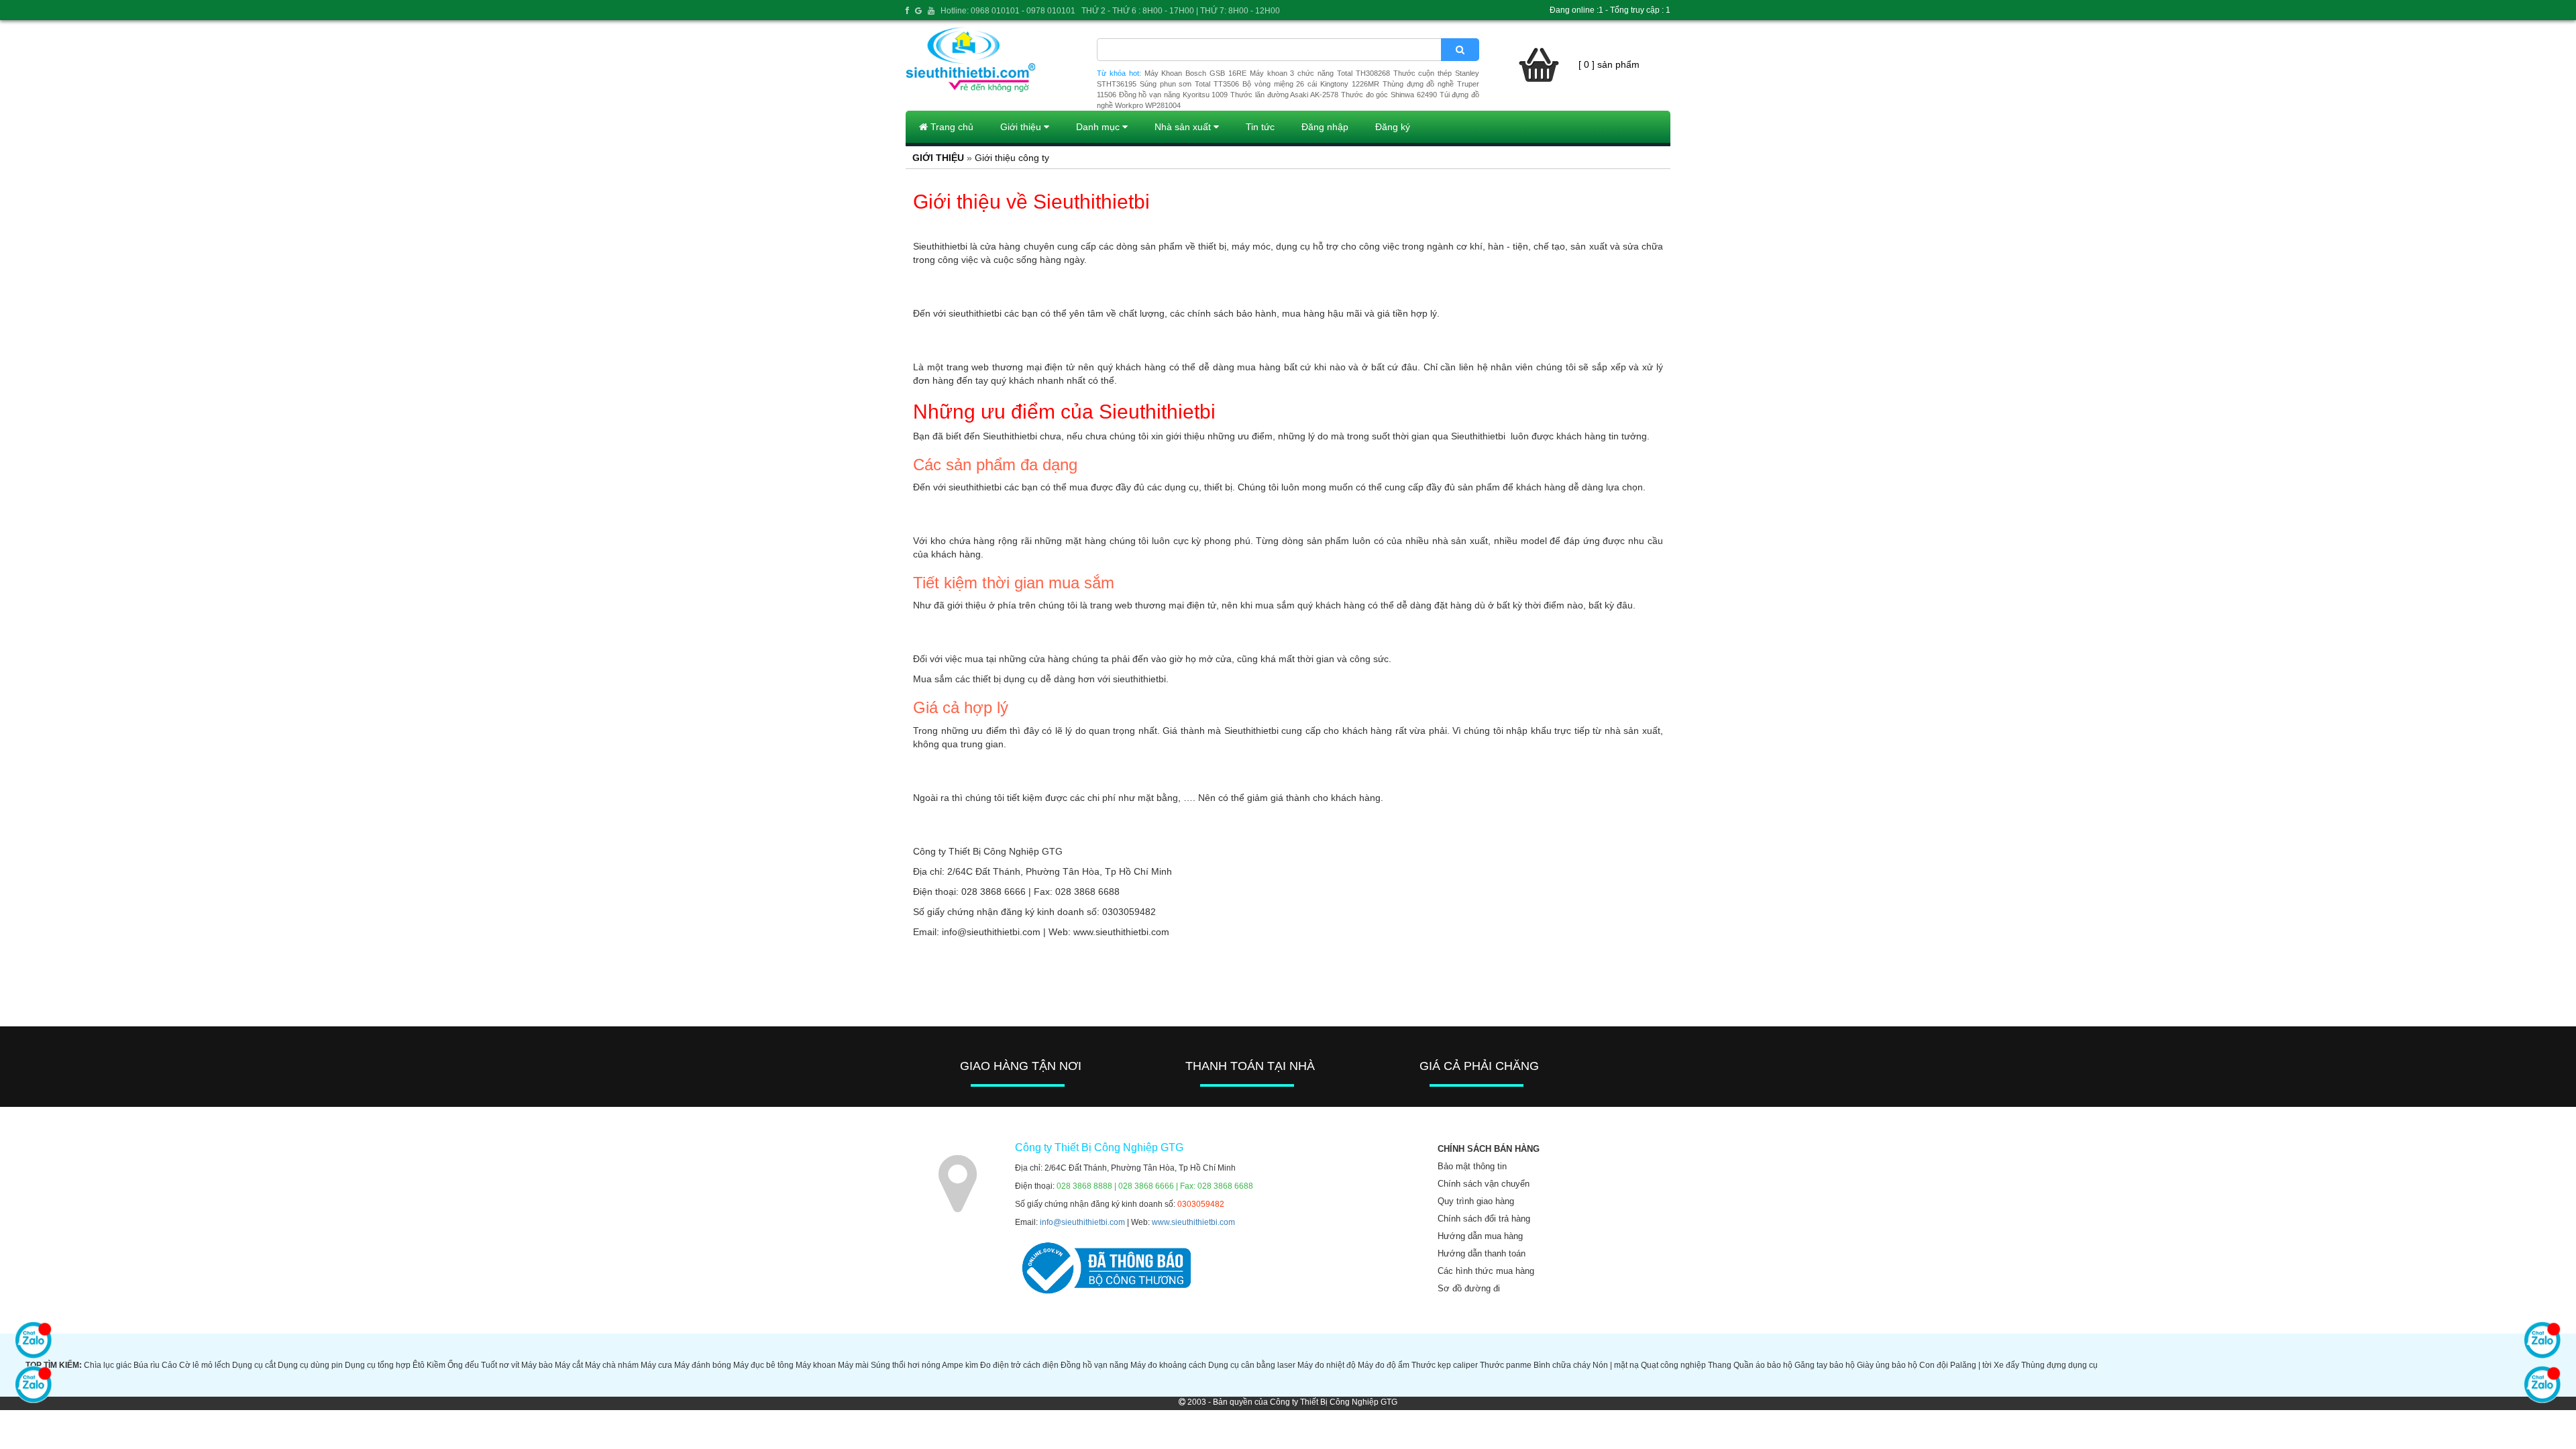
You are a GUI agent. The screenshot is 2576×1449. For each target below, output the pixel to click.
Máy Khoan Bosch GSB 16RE (1195, 73)
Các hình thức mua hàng (1486, 1271)
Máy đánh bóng (703, 1365)
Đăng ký (1393, 127)
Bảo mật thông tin (1472, 1166)
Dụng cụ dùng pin (310, 1365)
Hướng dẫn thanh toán (1482, 1253)
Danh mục (1099, 127)
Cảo (169, 1365)
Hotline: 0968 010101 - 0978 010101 (1008, 11)
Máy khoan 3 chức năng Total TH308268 (1320, 73)
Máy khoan (816, 1365)
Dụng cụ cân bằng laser (1252, 1365)
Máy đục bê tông (763, 1365)
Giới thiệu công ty (1012, 158)
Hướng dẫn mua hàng (1480, 1236)
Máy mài (853, 1365)
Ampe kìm (960, 1365)
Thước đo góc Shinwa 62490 (1389, 95)
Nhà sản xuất (1184, 127)
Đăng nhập (1325, 127)
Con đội (1934, 1365)
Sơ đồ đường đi (1469, 1288)
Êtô (419, 1365)
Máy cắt (569, 1365)
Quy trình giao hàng (1476, 1201)
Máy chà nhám (612, 1365)
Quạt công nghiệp (1673, 1365)
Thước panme (1506, 1365)
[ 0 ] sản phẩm (1609, 64)
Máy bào (537, 1365)
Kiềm (436, 1365)
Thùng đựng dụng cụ (2059, 1365)
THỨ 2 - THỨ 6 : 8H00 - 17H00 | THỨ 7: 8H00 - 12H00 (1181, 11)
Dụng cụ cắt (254, 1365)
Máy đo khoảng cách (1168, 1365)
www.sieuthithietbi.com (1193, 1222)
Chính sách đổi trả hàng (1484, 1219)
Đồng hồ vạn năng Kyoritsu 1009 (1174, 95)
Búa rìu (147, 1365)
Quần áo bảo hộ (1763, 1365)
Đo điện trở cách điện (1019, 1365)
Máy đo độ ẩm (1384, 1365)
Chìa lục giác (108, 1365)
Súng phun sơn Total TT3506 (1189, 84)
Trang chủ (951, 127)
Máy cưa (656, 1365)
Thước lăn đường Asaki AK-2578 (1284, 95)
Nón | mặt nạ (1616, 1365)
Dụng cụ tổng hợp (378, 1365)
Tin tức (1260, 127)
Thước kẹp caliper (1445, 1365)
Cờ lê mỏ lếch (205, 1365)
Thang (1720, 1365)
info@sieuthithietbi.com (1082, 1222)
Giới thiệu (1022, 127)
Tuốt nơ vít (500, 1365)
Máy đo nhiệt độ (1327, 1365)
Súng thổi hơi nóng (906, 1365)
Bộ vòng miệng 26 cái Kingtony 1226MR (1311, 84)
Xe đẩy (2006, 1365)
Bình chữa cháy (1562, 1365)
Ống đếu (463, 1365)
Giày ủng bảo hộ (1887, 1365)
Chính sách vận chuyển (1484, 1184)
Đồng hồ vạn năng (1094, 1365)
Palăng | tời (1971, 1365)
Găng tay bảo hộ (1825, 1365)
